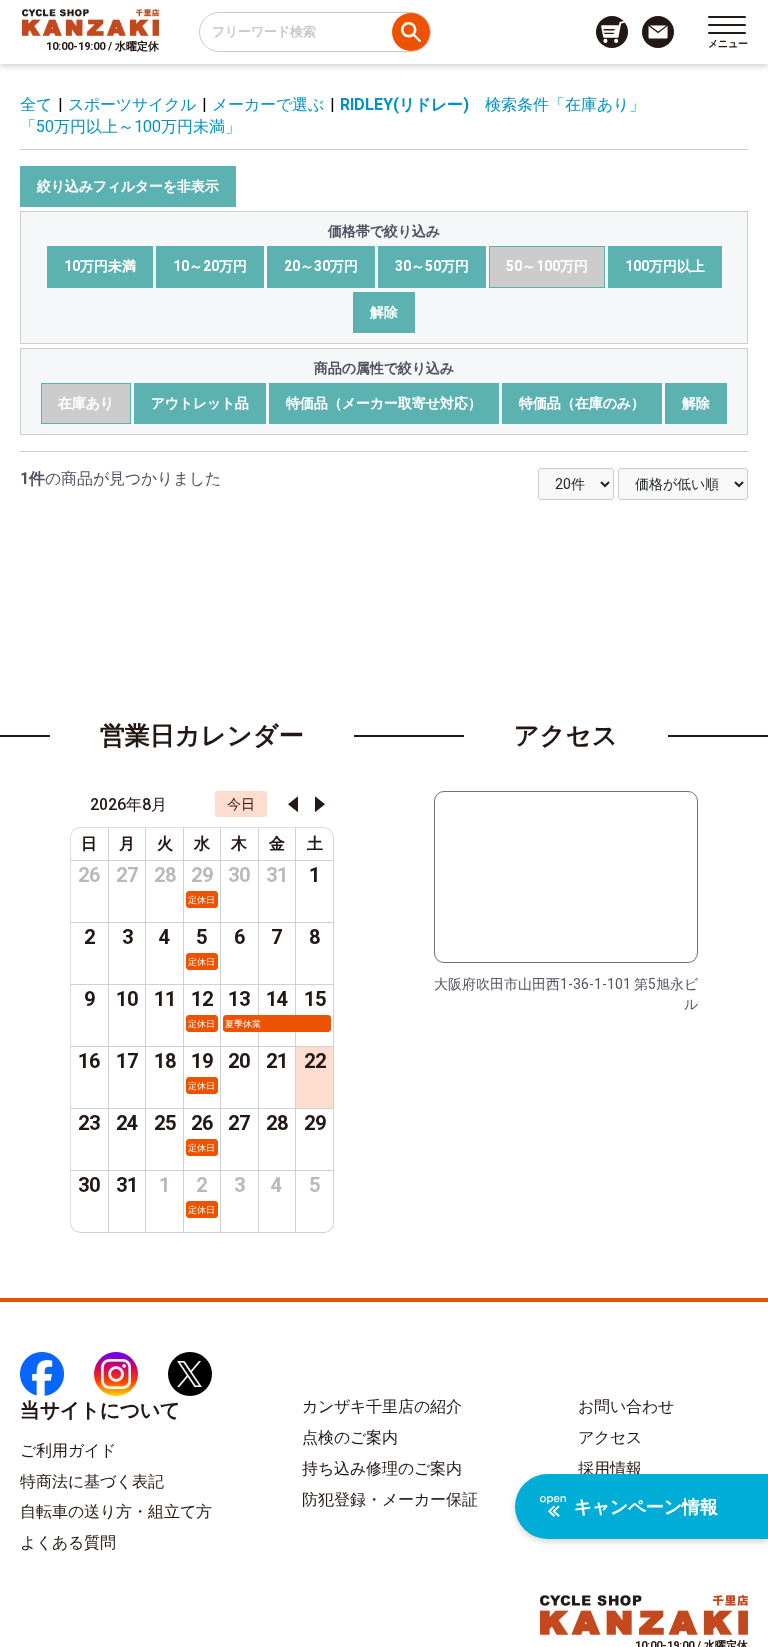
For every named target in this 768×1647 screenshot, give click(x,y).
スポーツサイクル (132, 104)
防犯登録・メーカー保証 (390, 1499)
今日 (241, 804)
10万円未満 (100, 266)
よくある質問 (68, 1542)
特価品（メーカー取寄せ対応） (384, 403)
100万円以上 (665, 266)
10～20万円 (210, 266)
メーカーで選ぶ (268, 104)
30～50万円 (432, 266)
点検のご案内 (350, 1437)
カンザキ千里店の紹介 (382, 1406)
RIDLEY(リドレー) (404, 104)
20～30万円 (321, 266)
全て (36, 104)
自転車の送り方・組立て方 (116, 1511)
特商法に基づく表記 (92, 1481)
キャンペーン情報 (646, 1506)
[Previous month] (293, 804)
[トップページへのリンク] (90, 22)
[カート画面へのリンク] (612, 32)
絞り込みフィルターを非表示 (128, 186)
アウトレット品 (200, 403)
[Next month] (320, 804)
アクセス (610, 1437)
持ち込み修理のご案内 (382, 1468)
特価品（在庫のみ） (582, 403)
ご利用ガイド (68, 1450)
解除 (384, 312)
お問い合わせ (626, 1406)
